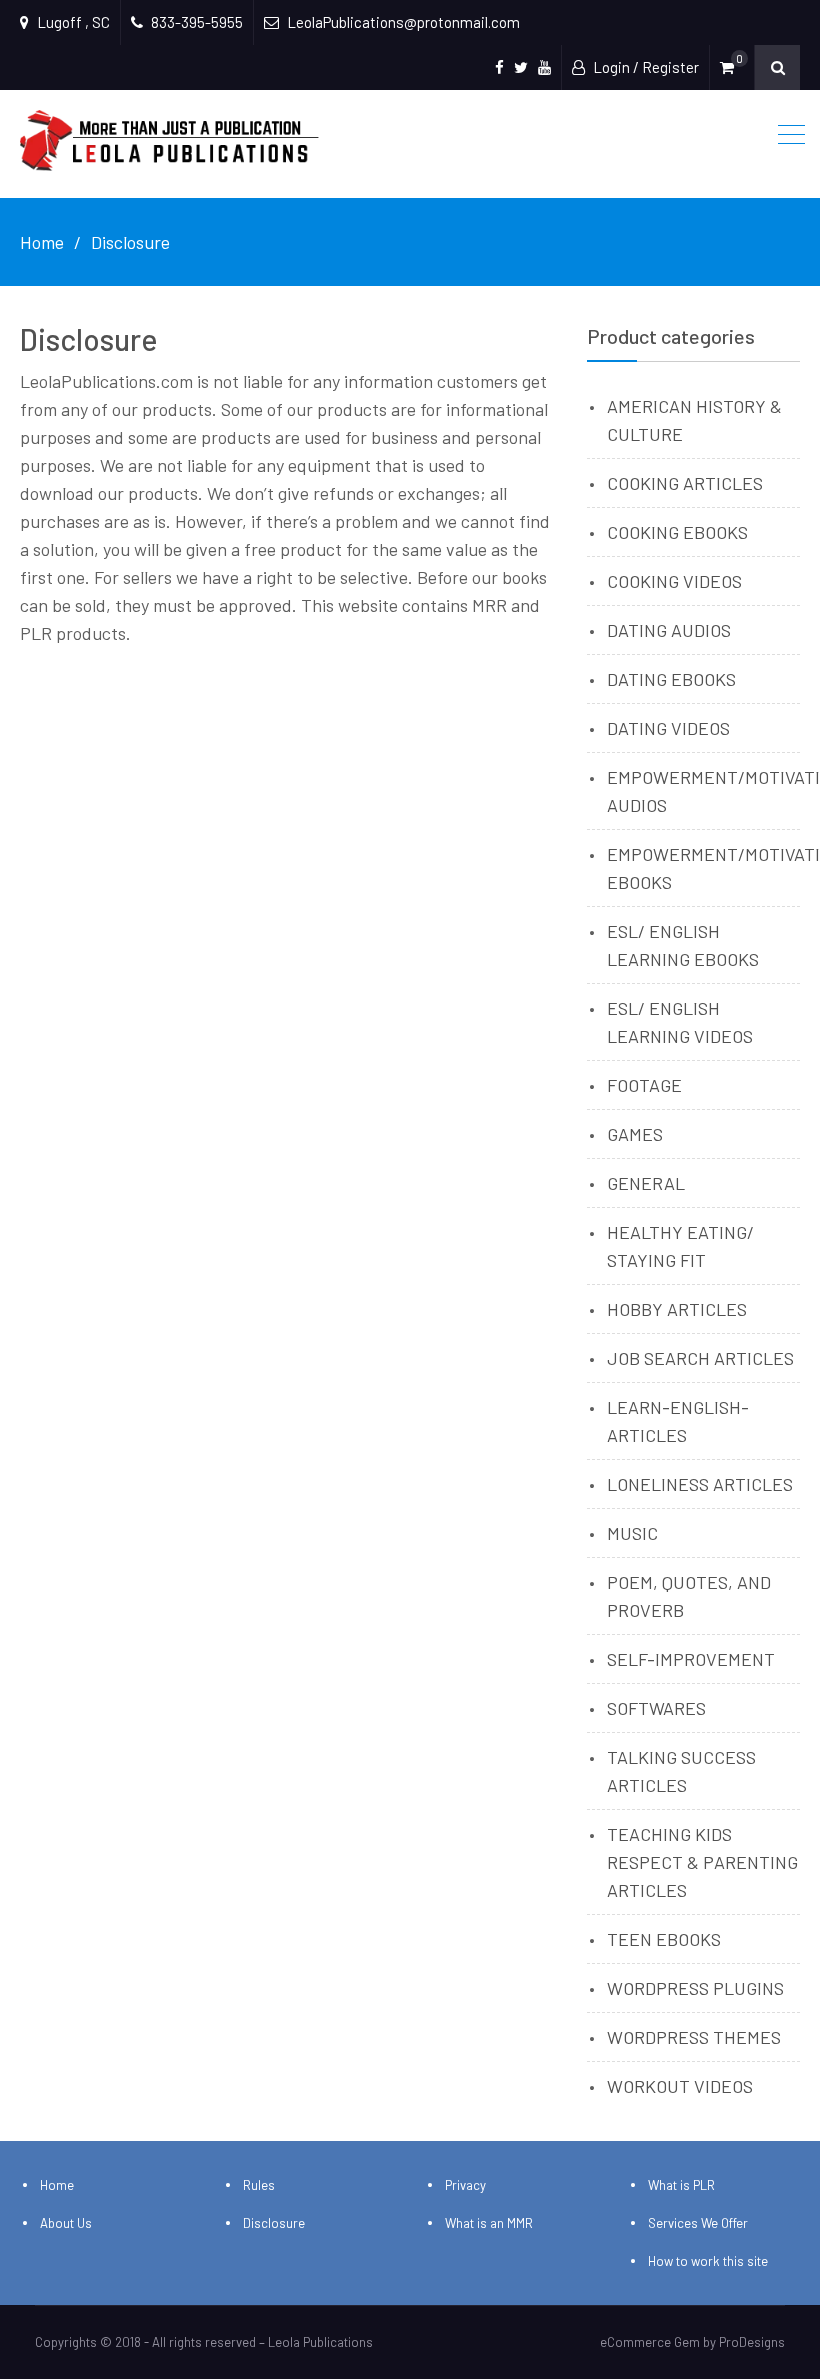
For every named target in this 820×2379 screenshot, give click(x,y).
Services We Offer (698, 2223)
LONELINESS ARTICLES (700, 1484)
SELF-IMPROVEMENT (691, 1659)
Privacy (465, 2185)
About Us (66, 2223)
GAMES (635, 1134)
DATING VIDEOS (668, 728)
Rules (259, 2185)
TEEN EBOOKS (664, 1939)
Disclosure (274, 2223)
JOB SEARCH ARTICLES (700, 1358)
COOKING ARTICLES (685, 483)
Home (57, 2185)
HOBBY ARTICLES (677, 1309)
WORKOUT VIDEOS (680, 2086)
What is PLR (681, 2185)
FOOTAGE (644, 1085)
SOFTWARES (656, 1708)
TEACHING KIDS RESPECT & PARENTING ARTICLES (702, 1862)
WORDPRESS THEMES (694, 2037)
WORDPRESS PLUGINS (695, 1988)
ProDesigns (752, 2342)
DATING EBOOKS (671, 679)
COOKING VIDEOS (674, 581)
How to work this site (708, 2261)
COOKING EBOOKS (677, 532)
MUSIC (632, 1533)
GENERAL (646, 1183)
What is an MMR (489, 2223)
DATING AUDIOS (669, 630)
